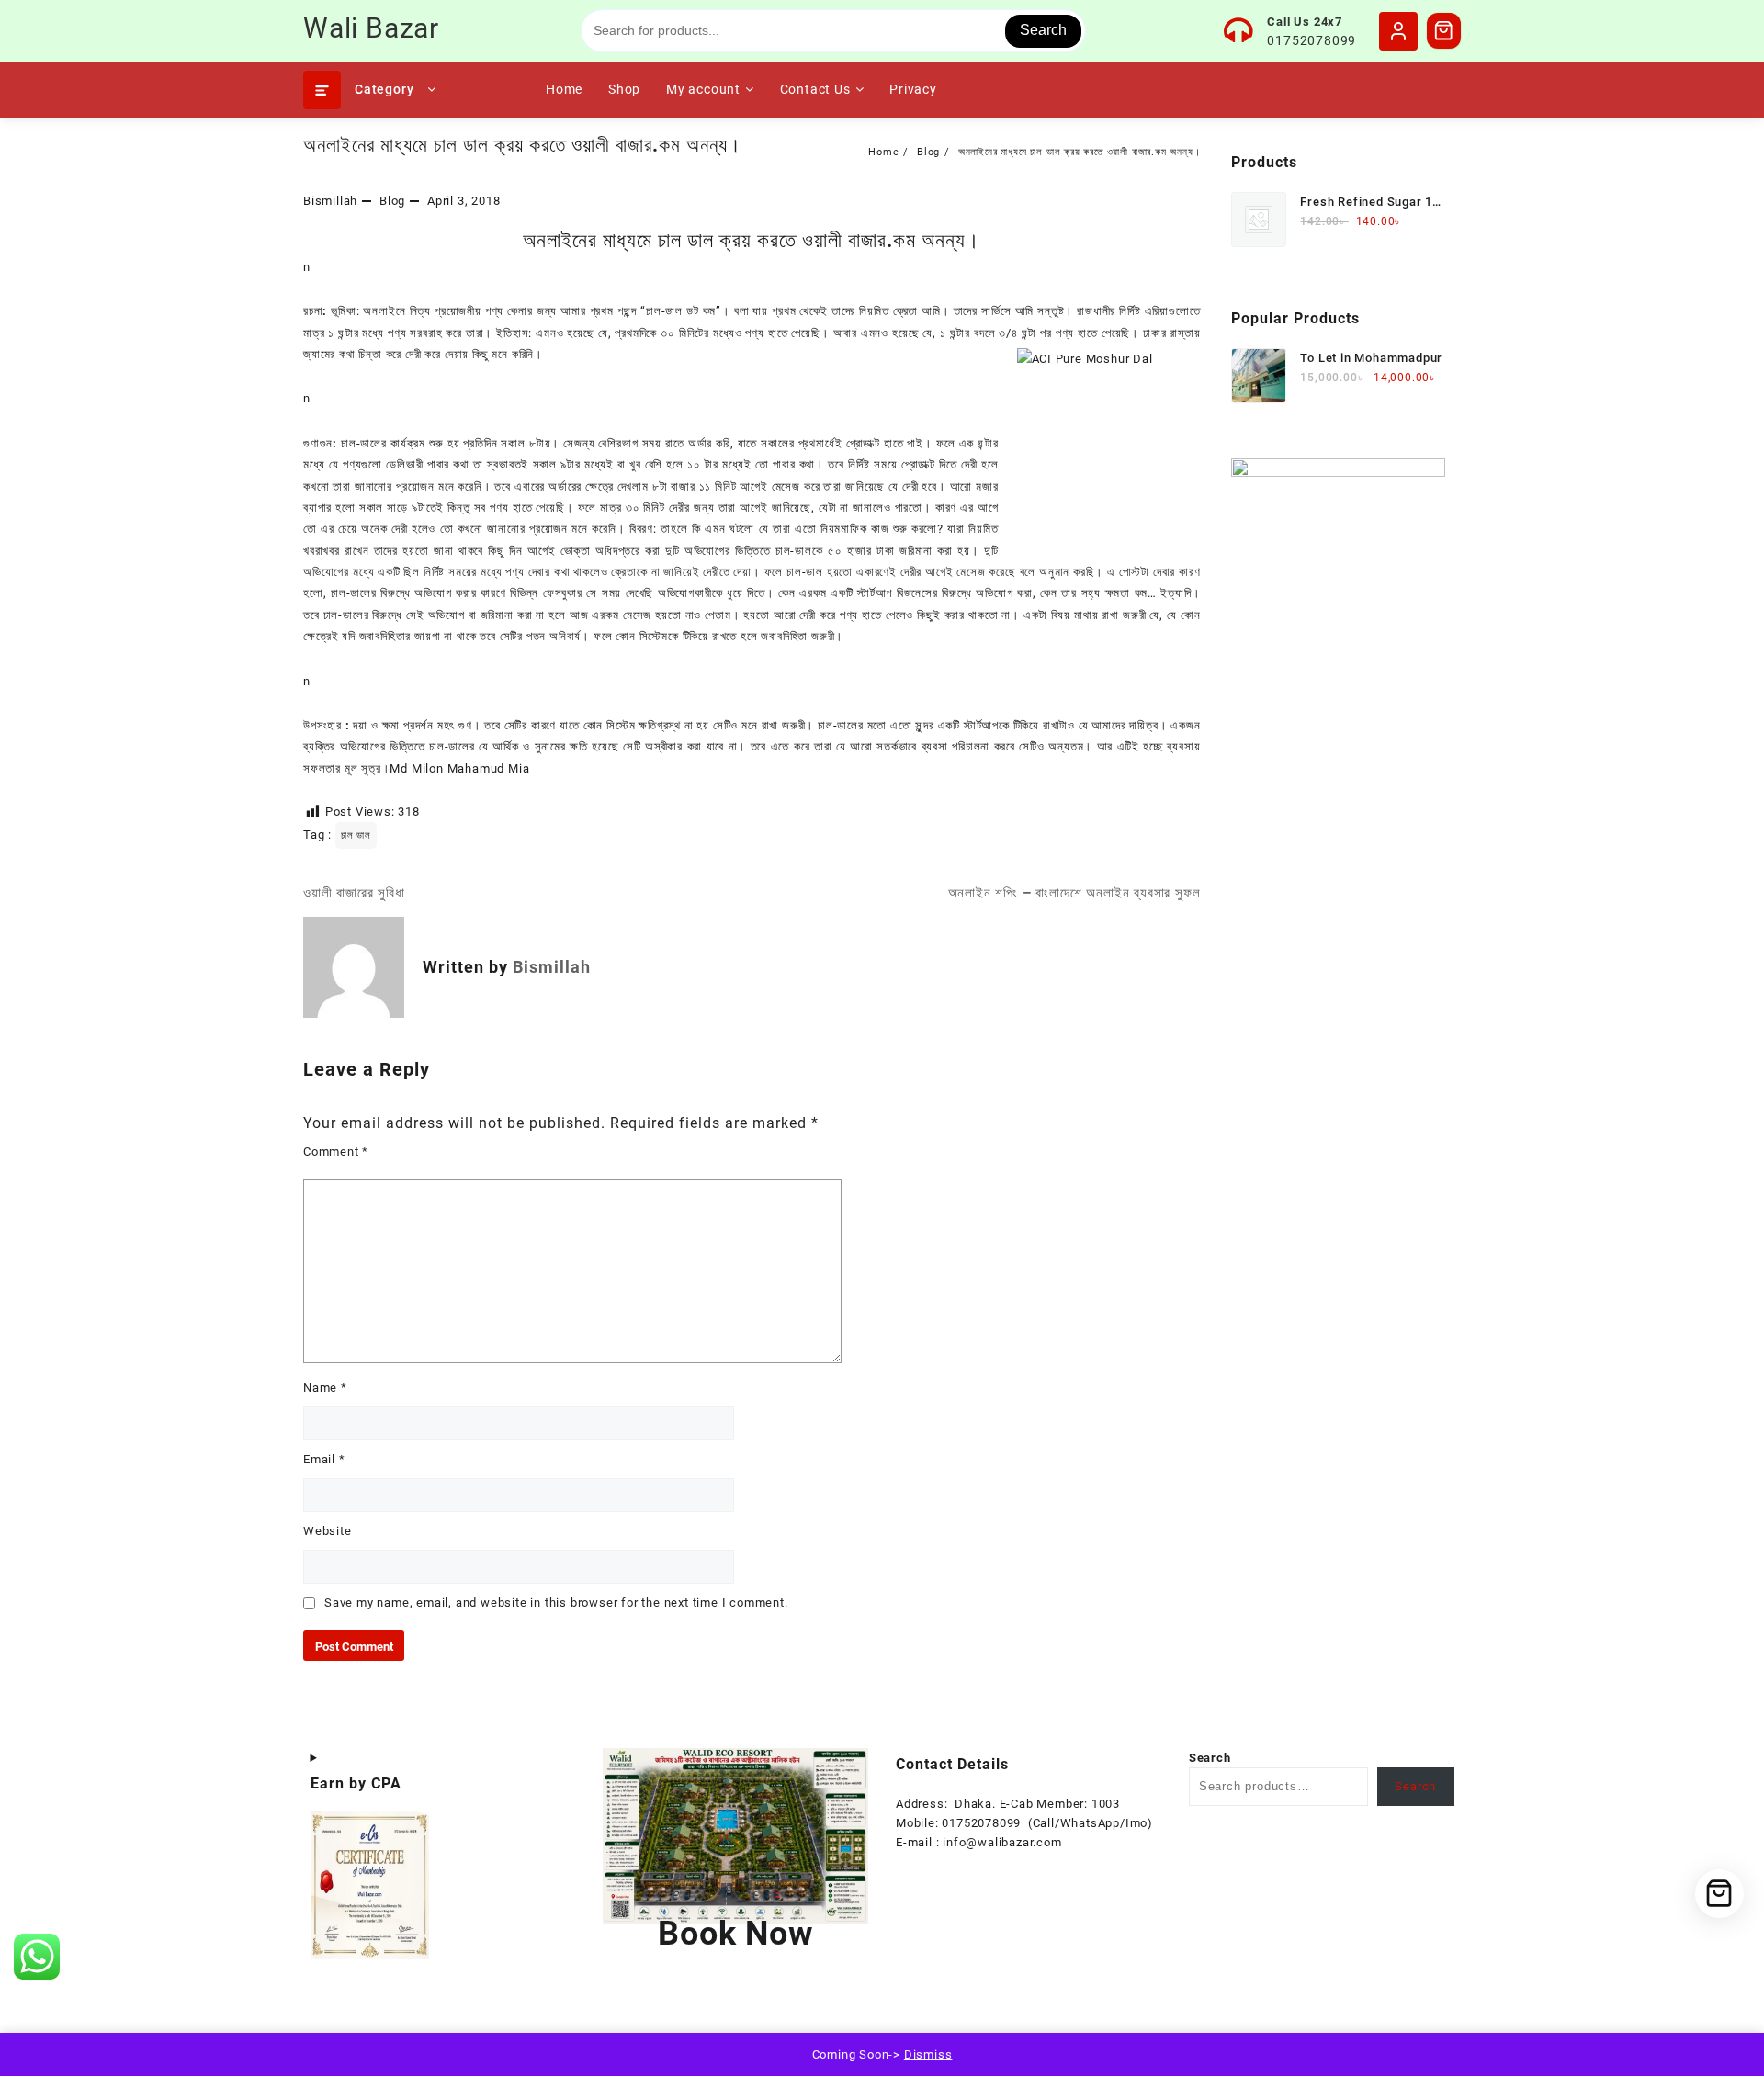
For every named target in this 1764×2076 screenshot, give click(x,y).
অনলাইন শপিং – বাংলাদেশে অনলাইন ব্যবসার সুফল (1074, 893)
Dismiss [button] (928, 2054)
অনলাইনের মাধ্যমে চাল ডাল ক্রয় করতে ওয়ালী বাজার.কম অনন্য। (522, 145)
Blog (392, 201)
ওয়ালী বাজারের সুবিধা (354, 893)
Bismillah (330, 201)
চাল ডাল (356, 835)
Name (325, 1388)
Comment (336, 1151)
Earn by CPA (356, 1783)
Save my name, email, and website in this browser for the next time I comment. (556, 1602)
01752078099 (1312, 40)
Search (1043, 30)
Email (324, 1459)
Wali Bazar (371, 28)
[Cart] (1444, 30)
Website (328, 1531)
